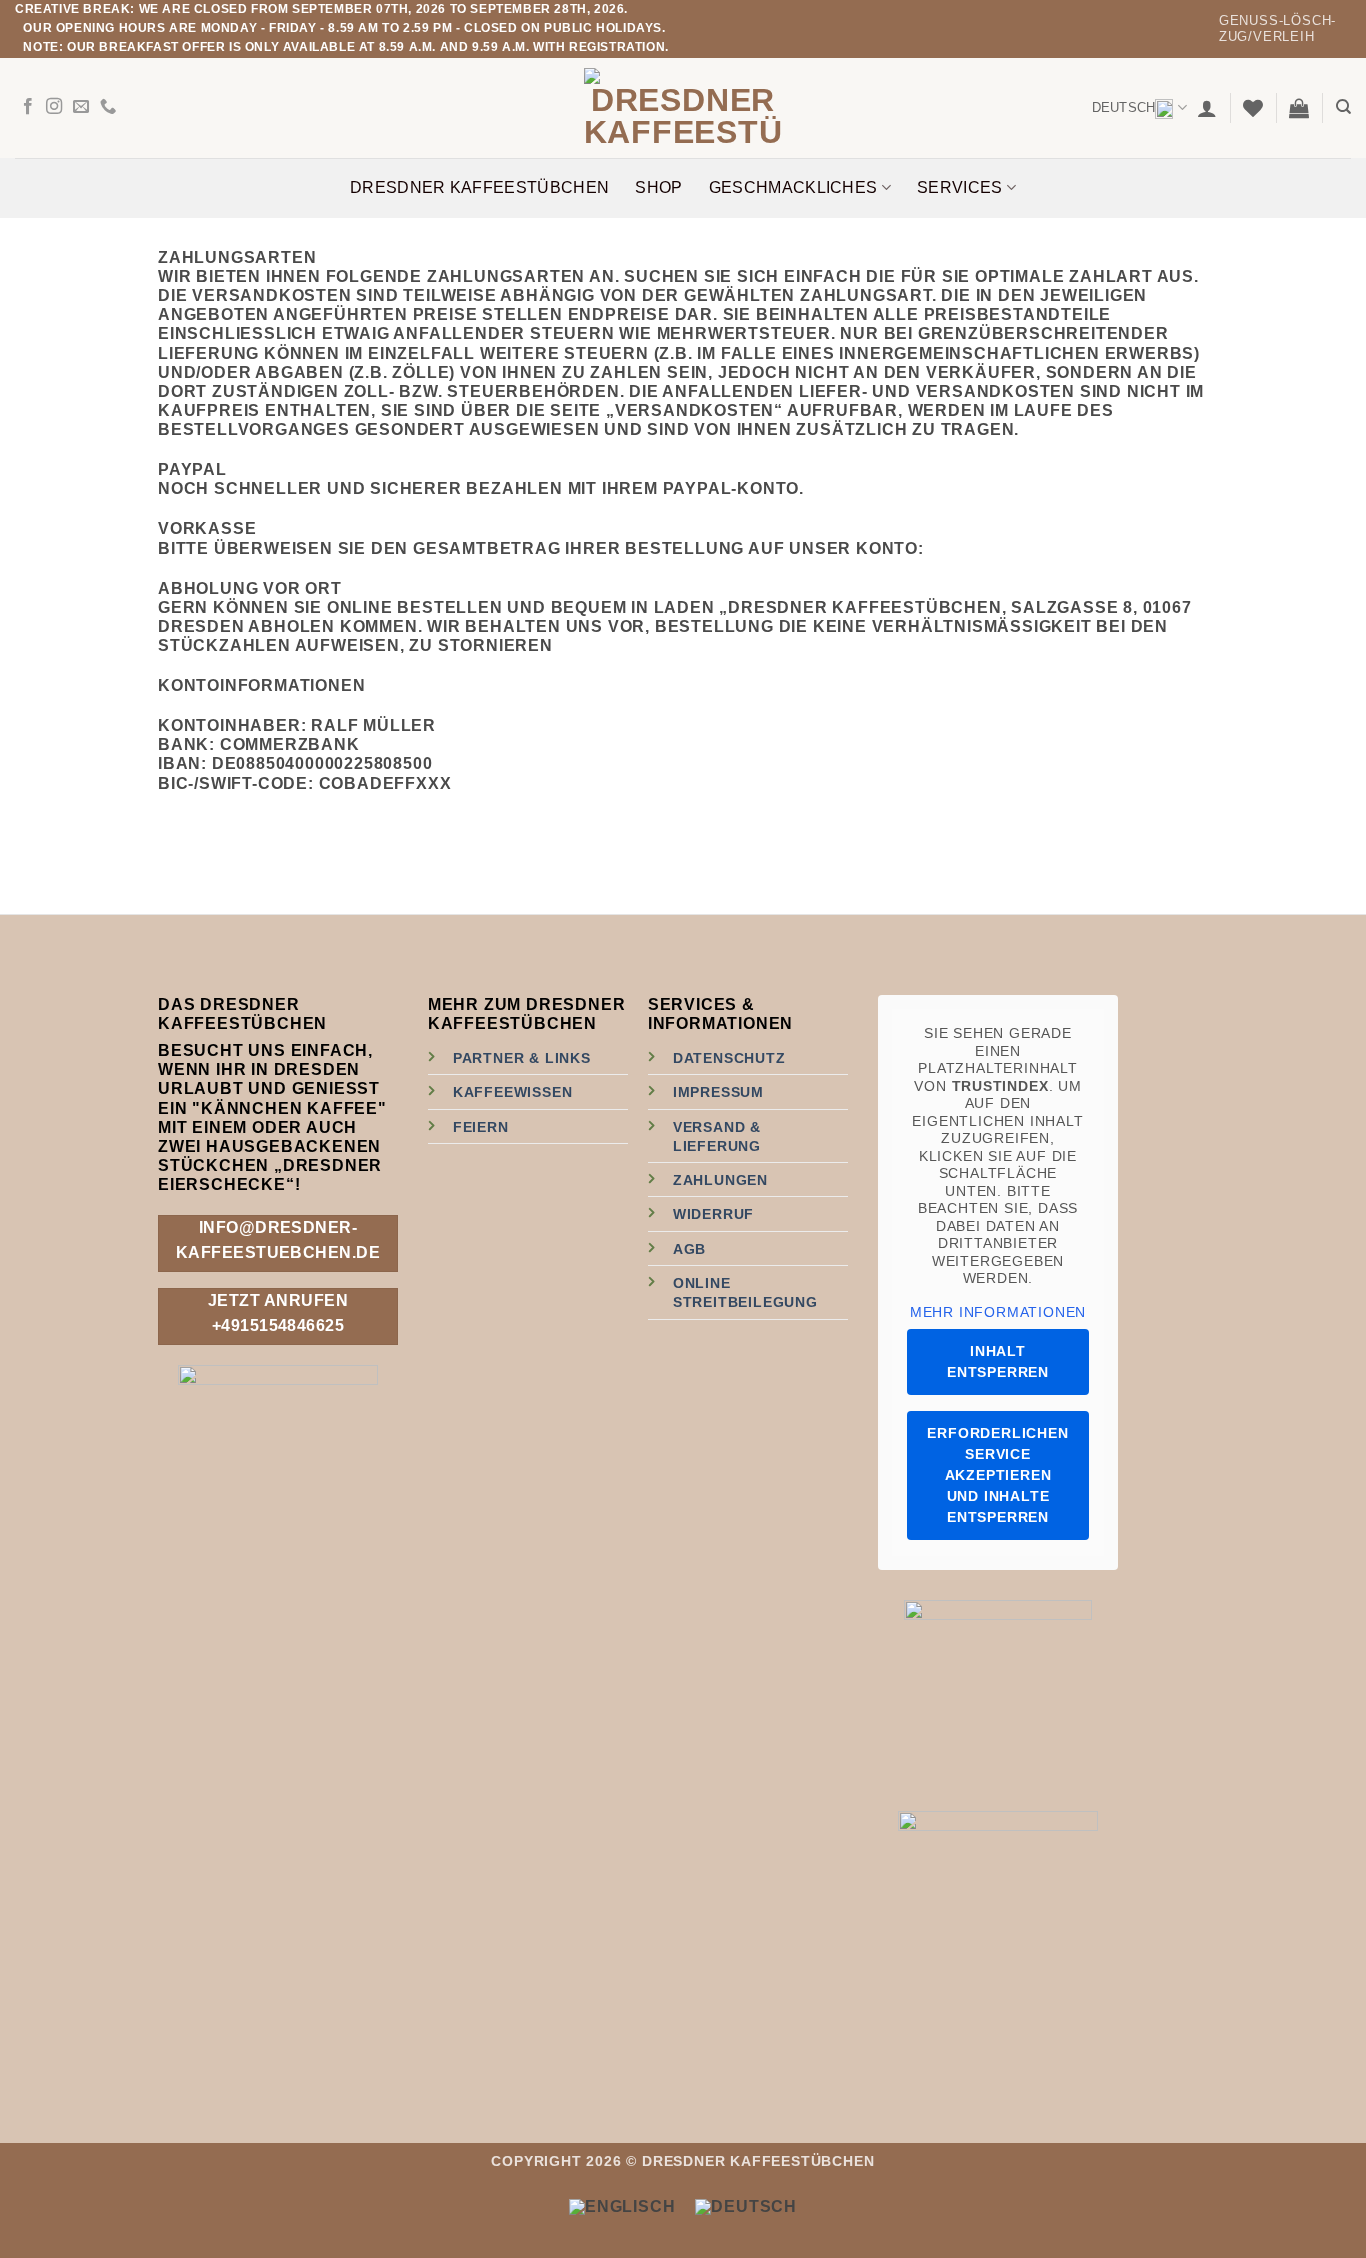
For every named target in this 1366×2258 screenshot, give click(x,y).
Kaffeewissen (513, 1092)
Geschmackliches (793, 187)
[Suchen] (1343, 107)
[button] (1207, 108)
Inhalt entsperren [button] (998, 1361)
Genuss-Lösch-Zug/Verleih (1277, 28)
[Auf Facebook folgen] (28, 107)
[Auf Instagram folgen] (54, 107)
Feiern (481, 1127)
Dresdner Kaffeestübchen (479, 187)
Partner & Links (522, 1058)
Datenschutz (729, 1058)
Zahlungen (720, 1180)
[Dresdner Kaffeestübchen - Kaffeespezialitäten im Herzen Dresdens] (683, 108)
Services (960, 187)
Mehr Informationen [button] (998, 1312)
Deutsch (1124, 107)
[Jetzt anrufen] (108, 107)
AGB (689, 1249)
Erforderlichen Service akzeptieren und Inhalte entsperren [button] (997, 1475)
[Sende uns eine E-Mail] (81, 107)
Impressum (718, 1092)
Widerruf (713, 1214)
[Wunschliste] (1253, 108)
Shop (658, 187)
